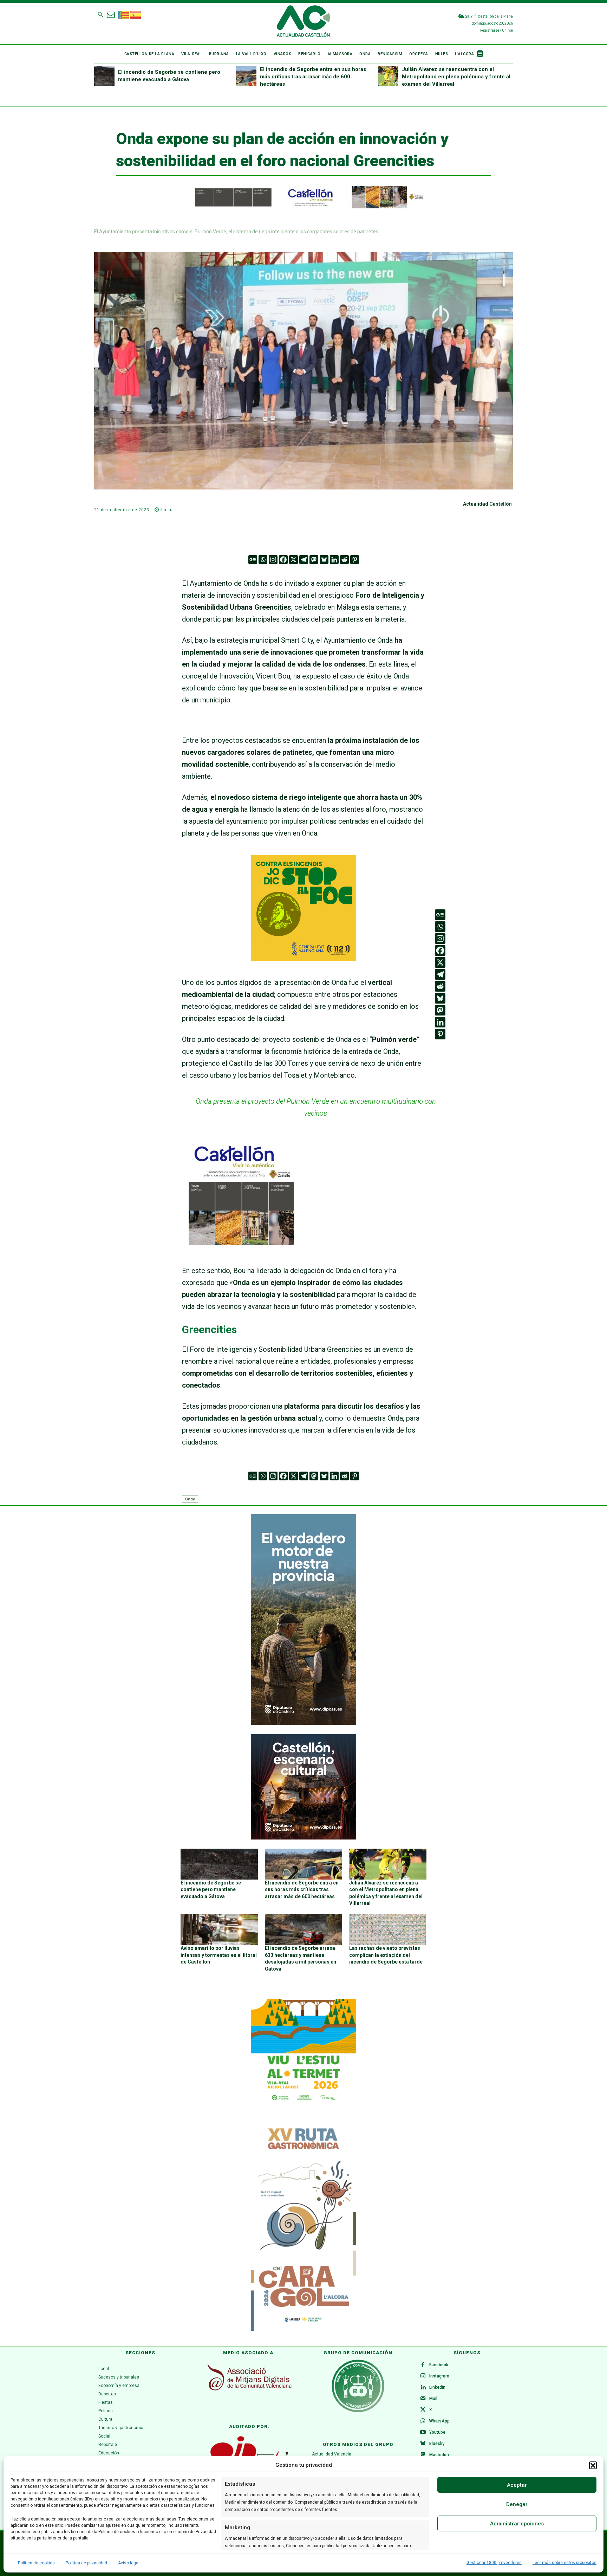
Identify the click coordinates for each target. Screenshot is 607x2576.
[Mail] (423, 2399)
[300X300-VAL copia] (303, 958)
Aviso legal (129, 2563)
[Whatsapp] (263, 560)
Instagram (439, 2376)
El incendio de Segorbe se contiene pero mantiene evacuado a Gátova (211, 1890)
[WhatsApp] (423, 2421)
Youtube (437, 2432)
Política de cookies (36, 2563)
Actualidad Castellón (487, 504)
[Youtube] (423, 2433)
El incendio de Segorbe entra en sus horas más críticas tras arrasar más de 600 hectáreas (313, 77)
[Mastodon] (314, 560)
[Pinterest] (355, 560)
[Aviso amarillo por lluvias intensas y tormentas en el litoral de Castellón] (219, 1929)
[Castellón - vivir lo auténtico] (303, 207)
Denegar (517, 2504)
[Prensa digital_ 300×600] (303, 2225)
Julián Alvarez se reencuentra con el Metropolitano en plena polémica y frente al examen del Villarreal (456, 77)
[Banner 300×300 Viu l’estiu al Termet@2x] (303, 2052)
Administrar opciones (517, 2524)
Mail (433, 2399)
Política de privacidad (86, 2563)
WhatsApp (439, 2421)
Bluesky (437, 2444)
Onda (190, 1499)
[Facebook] (283, 560)
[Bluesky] (324, 560)
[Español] (136, 14)
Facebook (439, 2365)
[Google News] (253, 560)
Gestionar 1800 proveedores (494, 2563)
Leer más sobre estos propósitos (564, 2563)
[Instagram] (273, 560)
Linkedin (437, 2387)
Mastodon (439, 2455)
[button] (593, 2465)
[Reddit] (344, 560)
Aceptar (517, 2485)
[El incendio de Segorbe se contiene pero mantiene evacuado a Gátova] (104, 76)
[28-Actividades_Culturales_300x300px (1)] (303, 1838)
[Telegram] (304, 560)
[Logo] (303, 22)
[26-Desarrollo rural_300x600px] (303, 1723)
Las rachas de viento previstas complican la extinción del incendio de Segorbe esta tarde (386, 1955)
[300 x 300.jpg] (241, 1242)
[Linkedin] (334, 560)
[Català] (124, 14)
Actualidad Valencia (332, 2454)
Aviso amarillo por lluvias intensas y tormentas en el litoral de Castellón (219, 1955)
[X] (293, 560)
